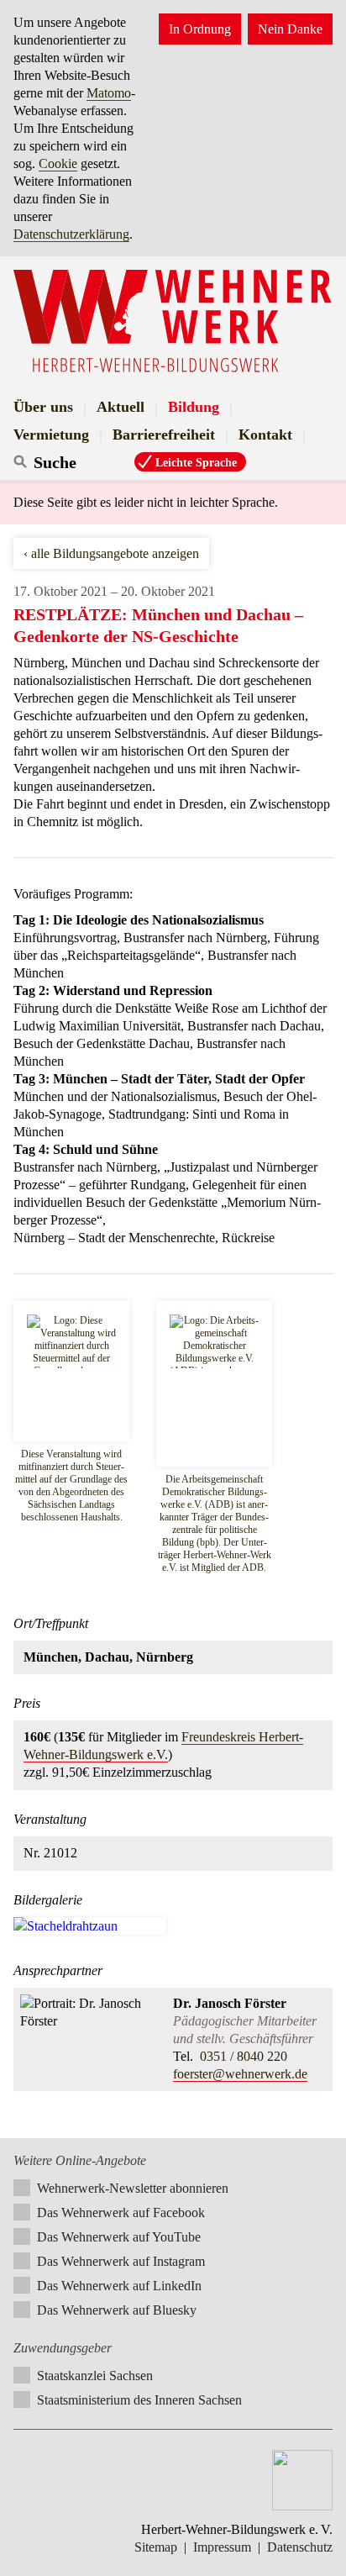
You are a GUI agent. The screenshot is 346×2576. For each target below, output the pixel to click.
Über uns (43, 407)
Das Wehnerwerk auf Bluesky (117, 2310)
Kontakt (265, 435)
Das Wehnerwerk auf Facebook (121, 2213)
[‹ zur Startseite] (173, 321)
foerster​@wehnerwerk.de (240, 2074)
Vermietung (51, 435)
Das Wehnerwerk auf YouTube (119, 2237)
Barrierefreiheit (164, 435)
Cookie (58, 163)
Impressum (222, 2547)
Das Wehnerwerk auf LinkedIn (119, 2286)
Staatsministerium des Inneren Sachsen (139, 2400)
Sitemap (156, 2547)
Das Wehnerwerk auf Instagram (121, 2261)
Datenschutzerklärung (71, 234)
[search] (82, 462)
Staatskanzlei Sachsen (95, 2376)
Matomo (109, 93)
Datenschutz (300, 2547)
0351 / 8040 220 (242, 2056)
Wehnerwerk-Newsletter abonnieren (133, 2188)
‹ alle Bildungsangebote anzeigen (111, 553)
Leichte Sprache (196, 462)
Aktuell (121, 407)
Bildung (194, 407)
